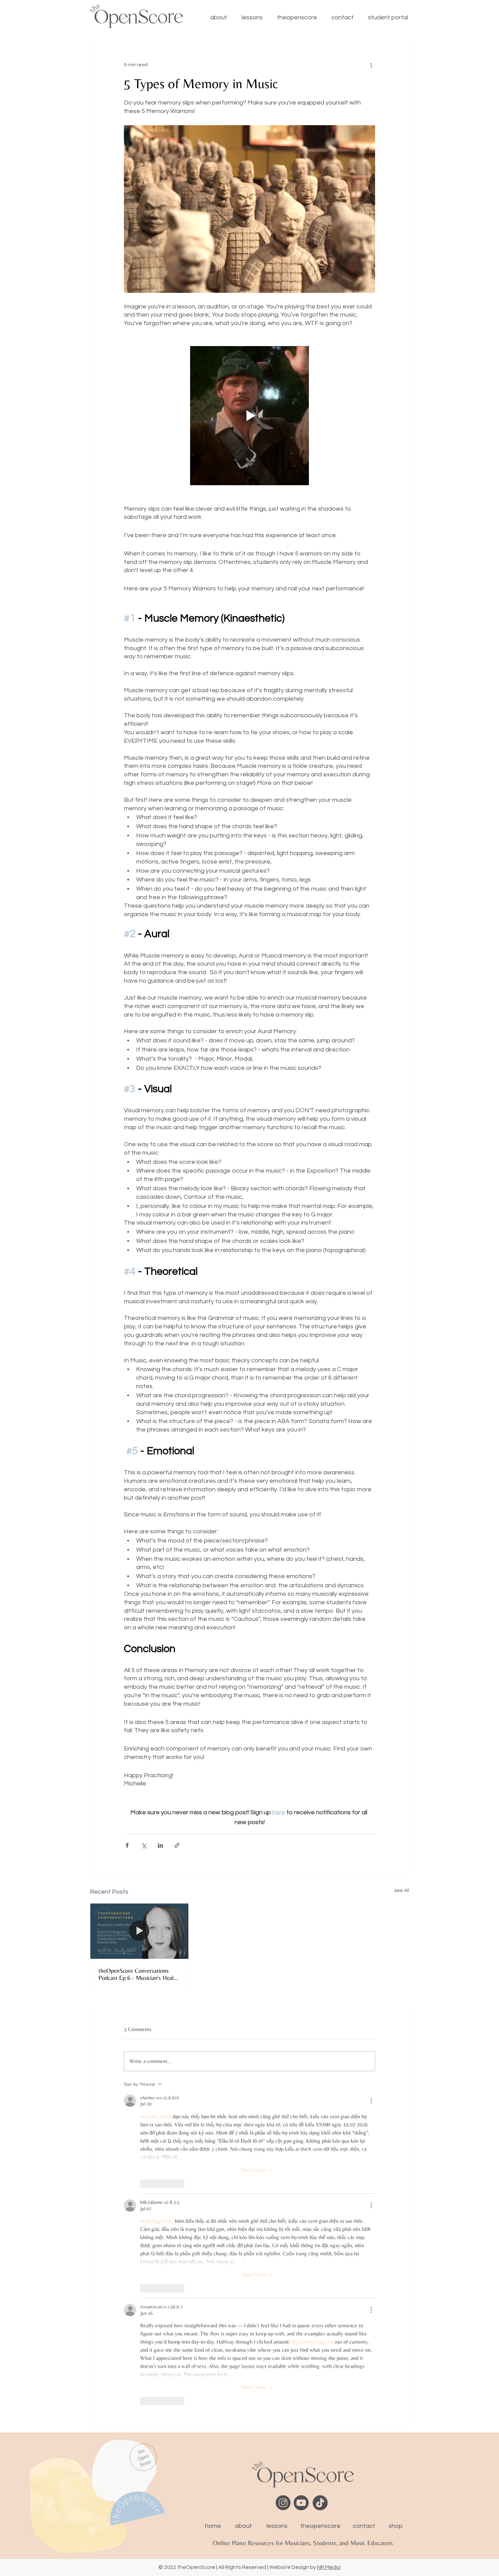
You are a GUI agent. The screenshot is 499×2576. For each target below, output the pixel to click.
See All (402, 1891)
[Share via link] (177, 1845)
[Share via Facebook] (127, 1845)
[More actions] (371, 65)
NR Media (329, 2567)
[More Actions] (371, 2101)
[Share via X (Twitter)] (144, 1845)
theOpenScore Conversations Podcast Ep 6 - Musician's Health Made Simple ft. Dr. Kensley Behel (138, 1974)
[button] (249, 416)
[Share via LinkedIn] (160, 1845)
